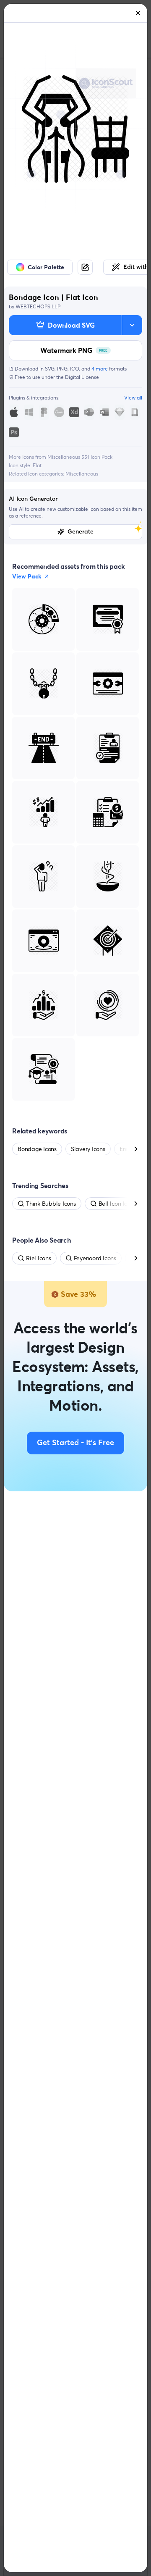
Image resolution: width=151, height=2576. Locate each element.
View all (133, 398)
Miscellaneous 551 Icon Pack (80, 457)
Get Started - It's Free (75, 1443)
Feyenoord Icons (95, 1258)
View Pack (27, 576)
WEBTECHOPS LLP (38, 306)
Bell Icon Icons (117, 1204)
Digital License (82, 377)
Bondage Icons (37, 1149)
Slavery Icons (88, 1149)
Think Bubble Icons (51, 1204)
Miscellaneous (82, 474)
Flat (37, 465)
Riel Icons (39, 1258)
